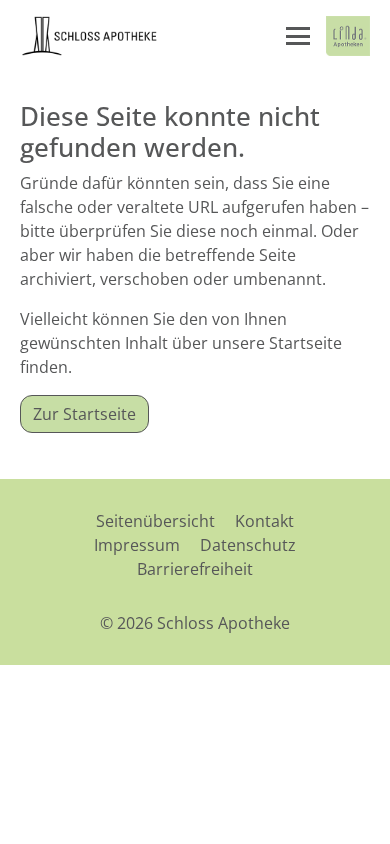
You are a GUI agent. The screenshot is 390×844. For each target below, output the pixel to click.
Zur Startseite (84, 414)
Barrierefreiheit (195, 569)
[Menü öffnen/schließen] (298, 36)
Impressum (137, 545)
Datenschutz (248, 545)
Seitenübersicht (155, 521)
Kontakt (264, 521)
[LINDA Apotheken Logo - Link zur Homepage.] (348, 36)
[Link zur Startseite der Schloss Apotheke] (90, 36)
